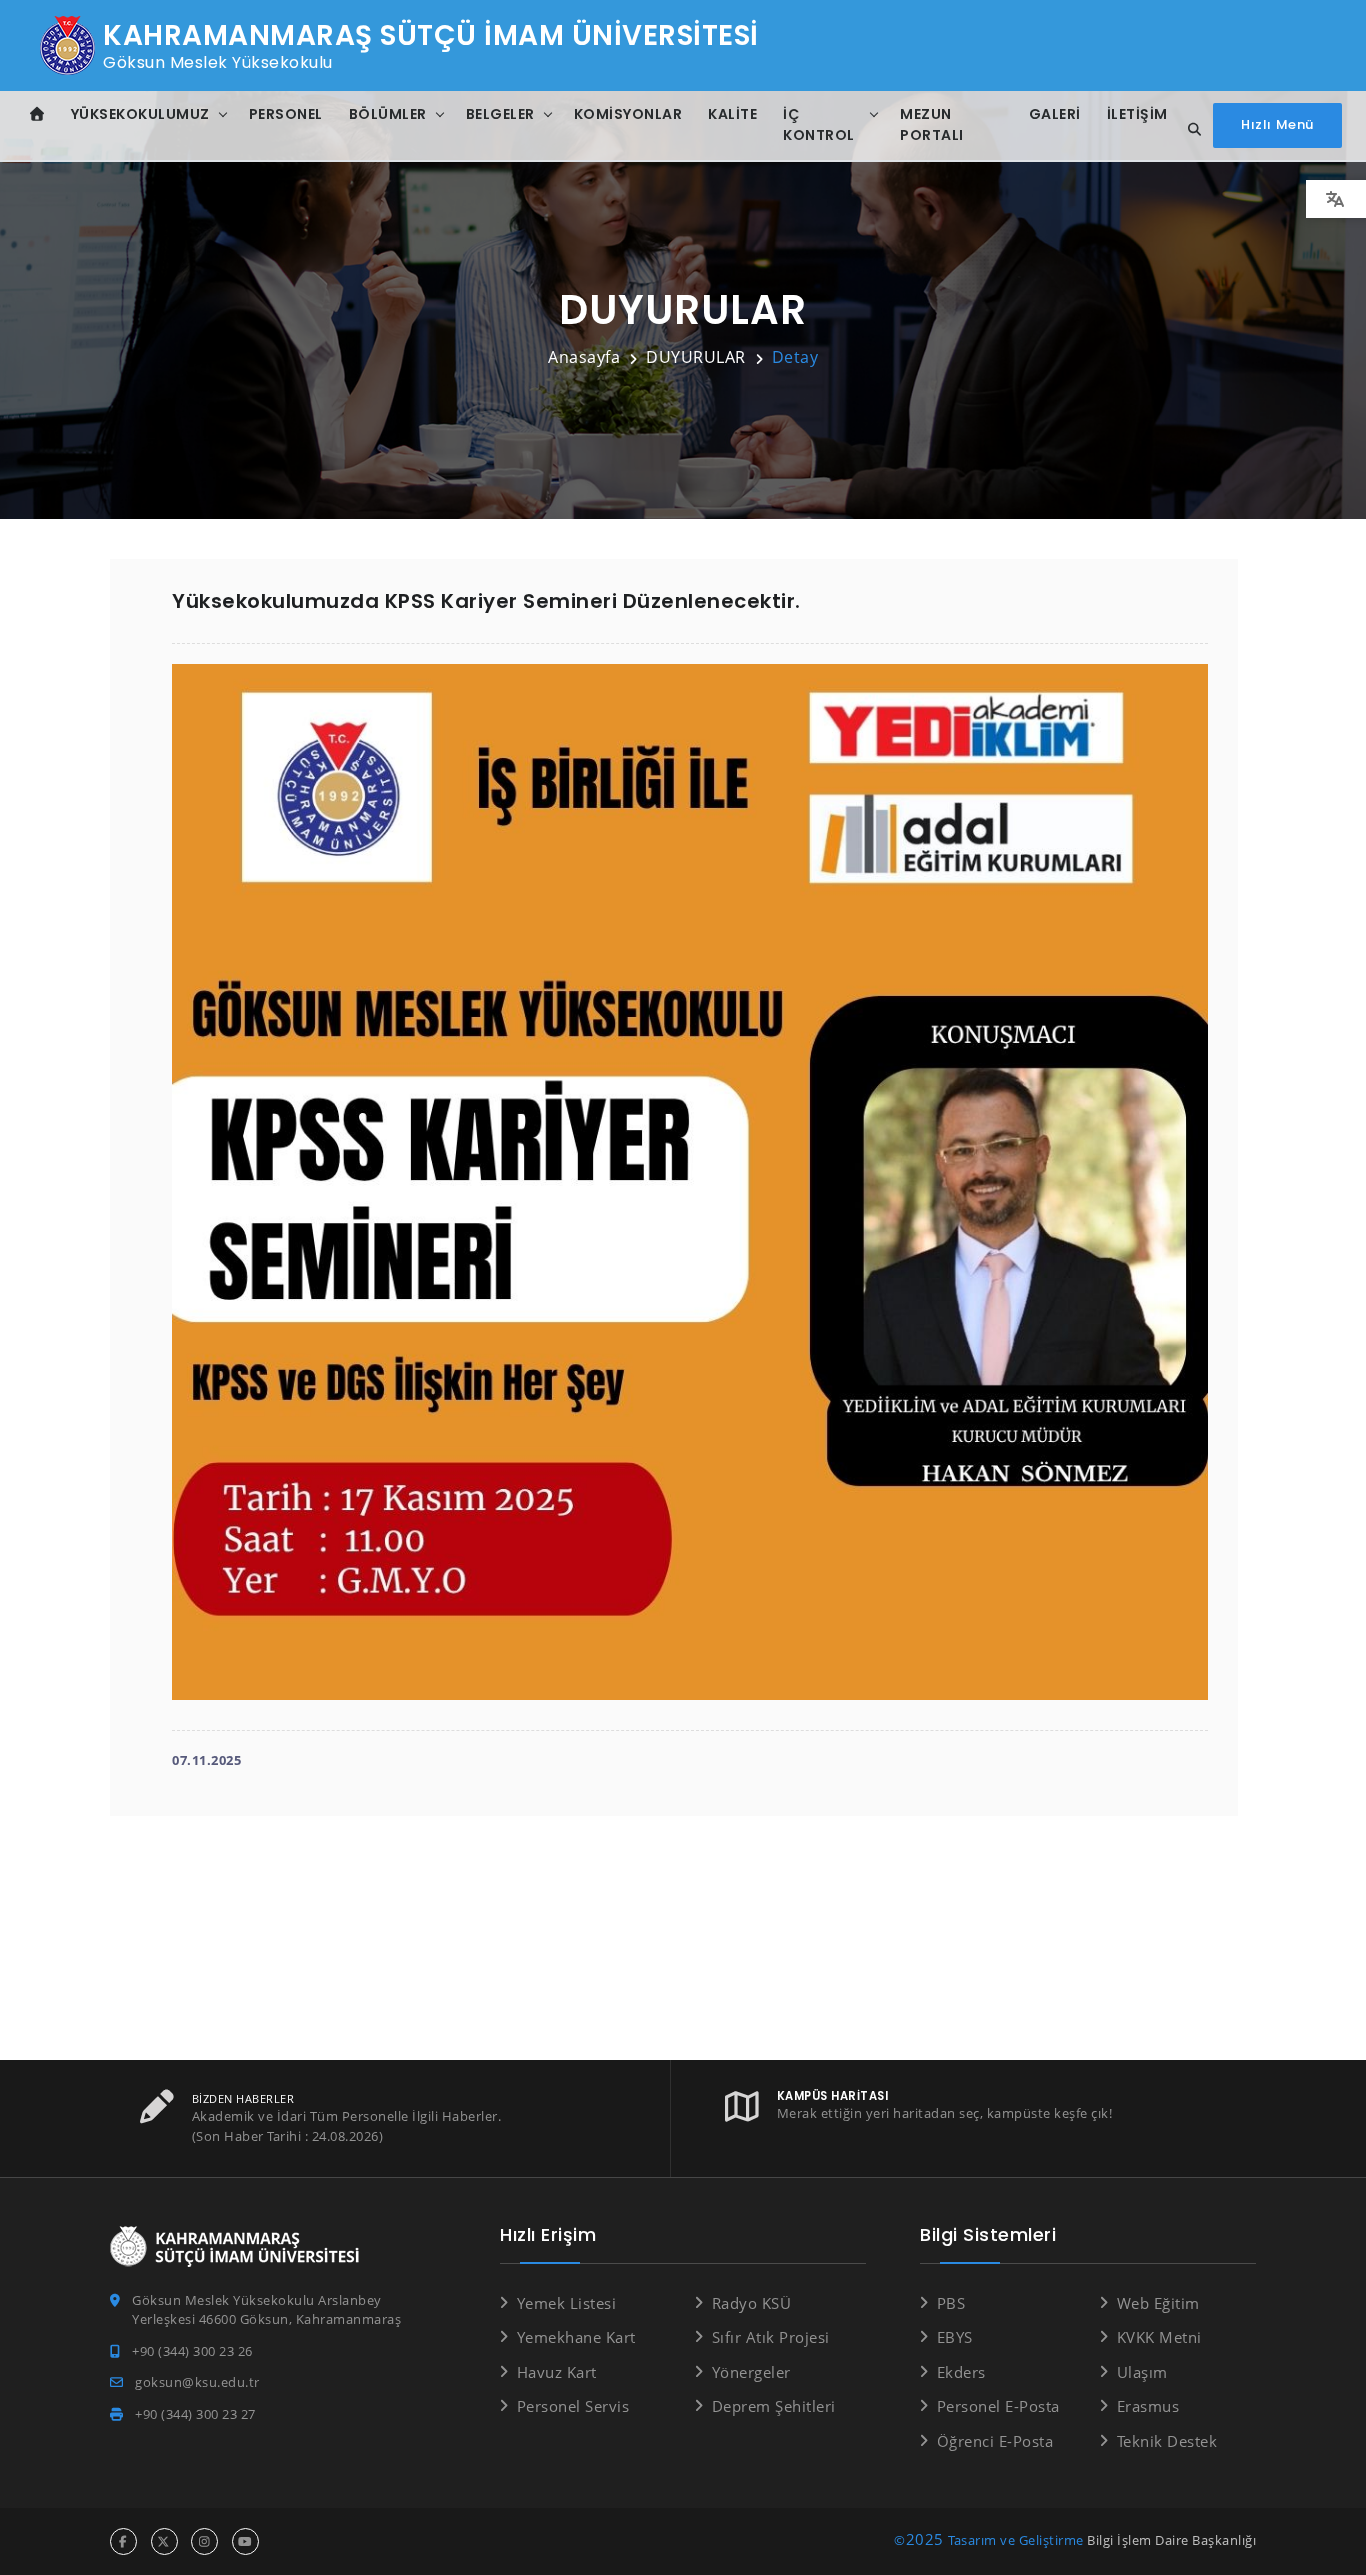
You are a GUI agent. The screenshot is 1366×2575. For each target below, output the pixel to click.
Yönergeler (751, 2372)
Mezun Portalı (932, 124)
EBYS (955, 2337)
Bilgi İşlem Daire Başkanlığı (1171, 2540)
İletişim (1137, 114)
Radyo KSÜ (751, 2303)
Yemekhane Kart (576, 2337)
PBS (951, 2303)
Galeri (1055, 114)
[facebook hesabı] (123, 2541)
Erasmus (1148, 2406)
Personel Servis (573, 2406)
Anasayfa (584, 357)
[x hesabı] (164, 2541)
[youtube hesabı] (245, 2541)
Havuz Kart (557, 2372)
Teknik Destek (1167, 2441)
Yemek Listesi (566, 2303)
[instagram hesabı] (204, 2541)
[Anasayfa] (37, 114)
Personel (286, 114)
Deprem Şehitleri (774, 2406)
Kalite (732, 114)
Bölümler (388, 114)
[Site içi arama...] (1189, 130)
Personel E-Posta (998, 2406)
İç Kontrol (819, 124)
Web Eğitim (1158, 2303)
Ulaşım (1142, 2372)
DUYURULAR (696, 357)
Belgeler (500, 114)
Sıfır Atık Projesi (771, 2337)
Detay (795, 357)
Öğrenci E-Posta (995, 2441)
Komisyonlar (628, 114)
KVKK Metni (1159, 2337)
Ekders (961, 2372)
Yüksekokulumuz (140, 114)
